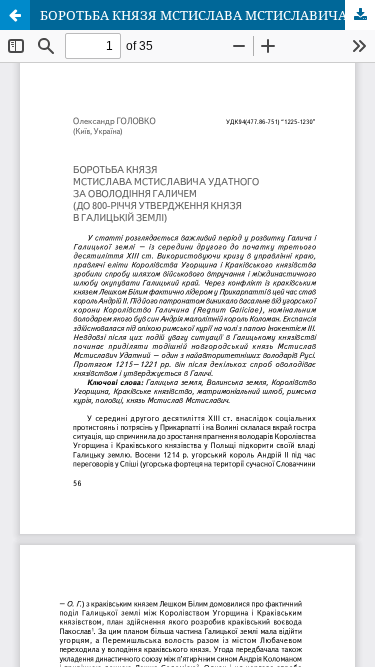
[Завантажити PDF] (360, 15)
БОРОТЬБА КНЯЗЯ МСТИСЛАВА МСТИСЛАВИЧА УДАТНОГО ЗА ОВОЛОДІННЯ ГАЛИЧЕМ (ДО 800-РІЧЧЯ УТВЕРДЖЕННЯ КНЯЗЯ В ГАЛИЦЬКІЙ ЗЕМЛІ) (207, 15)
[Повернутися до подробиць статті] (15, 15)
